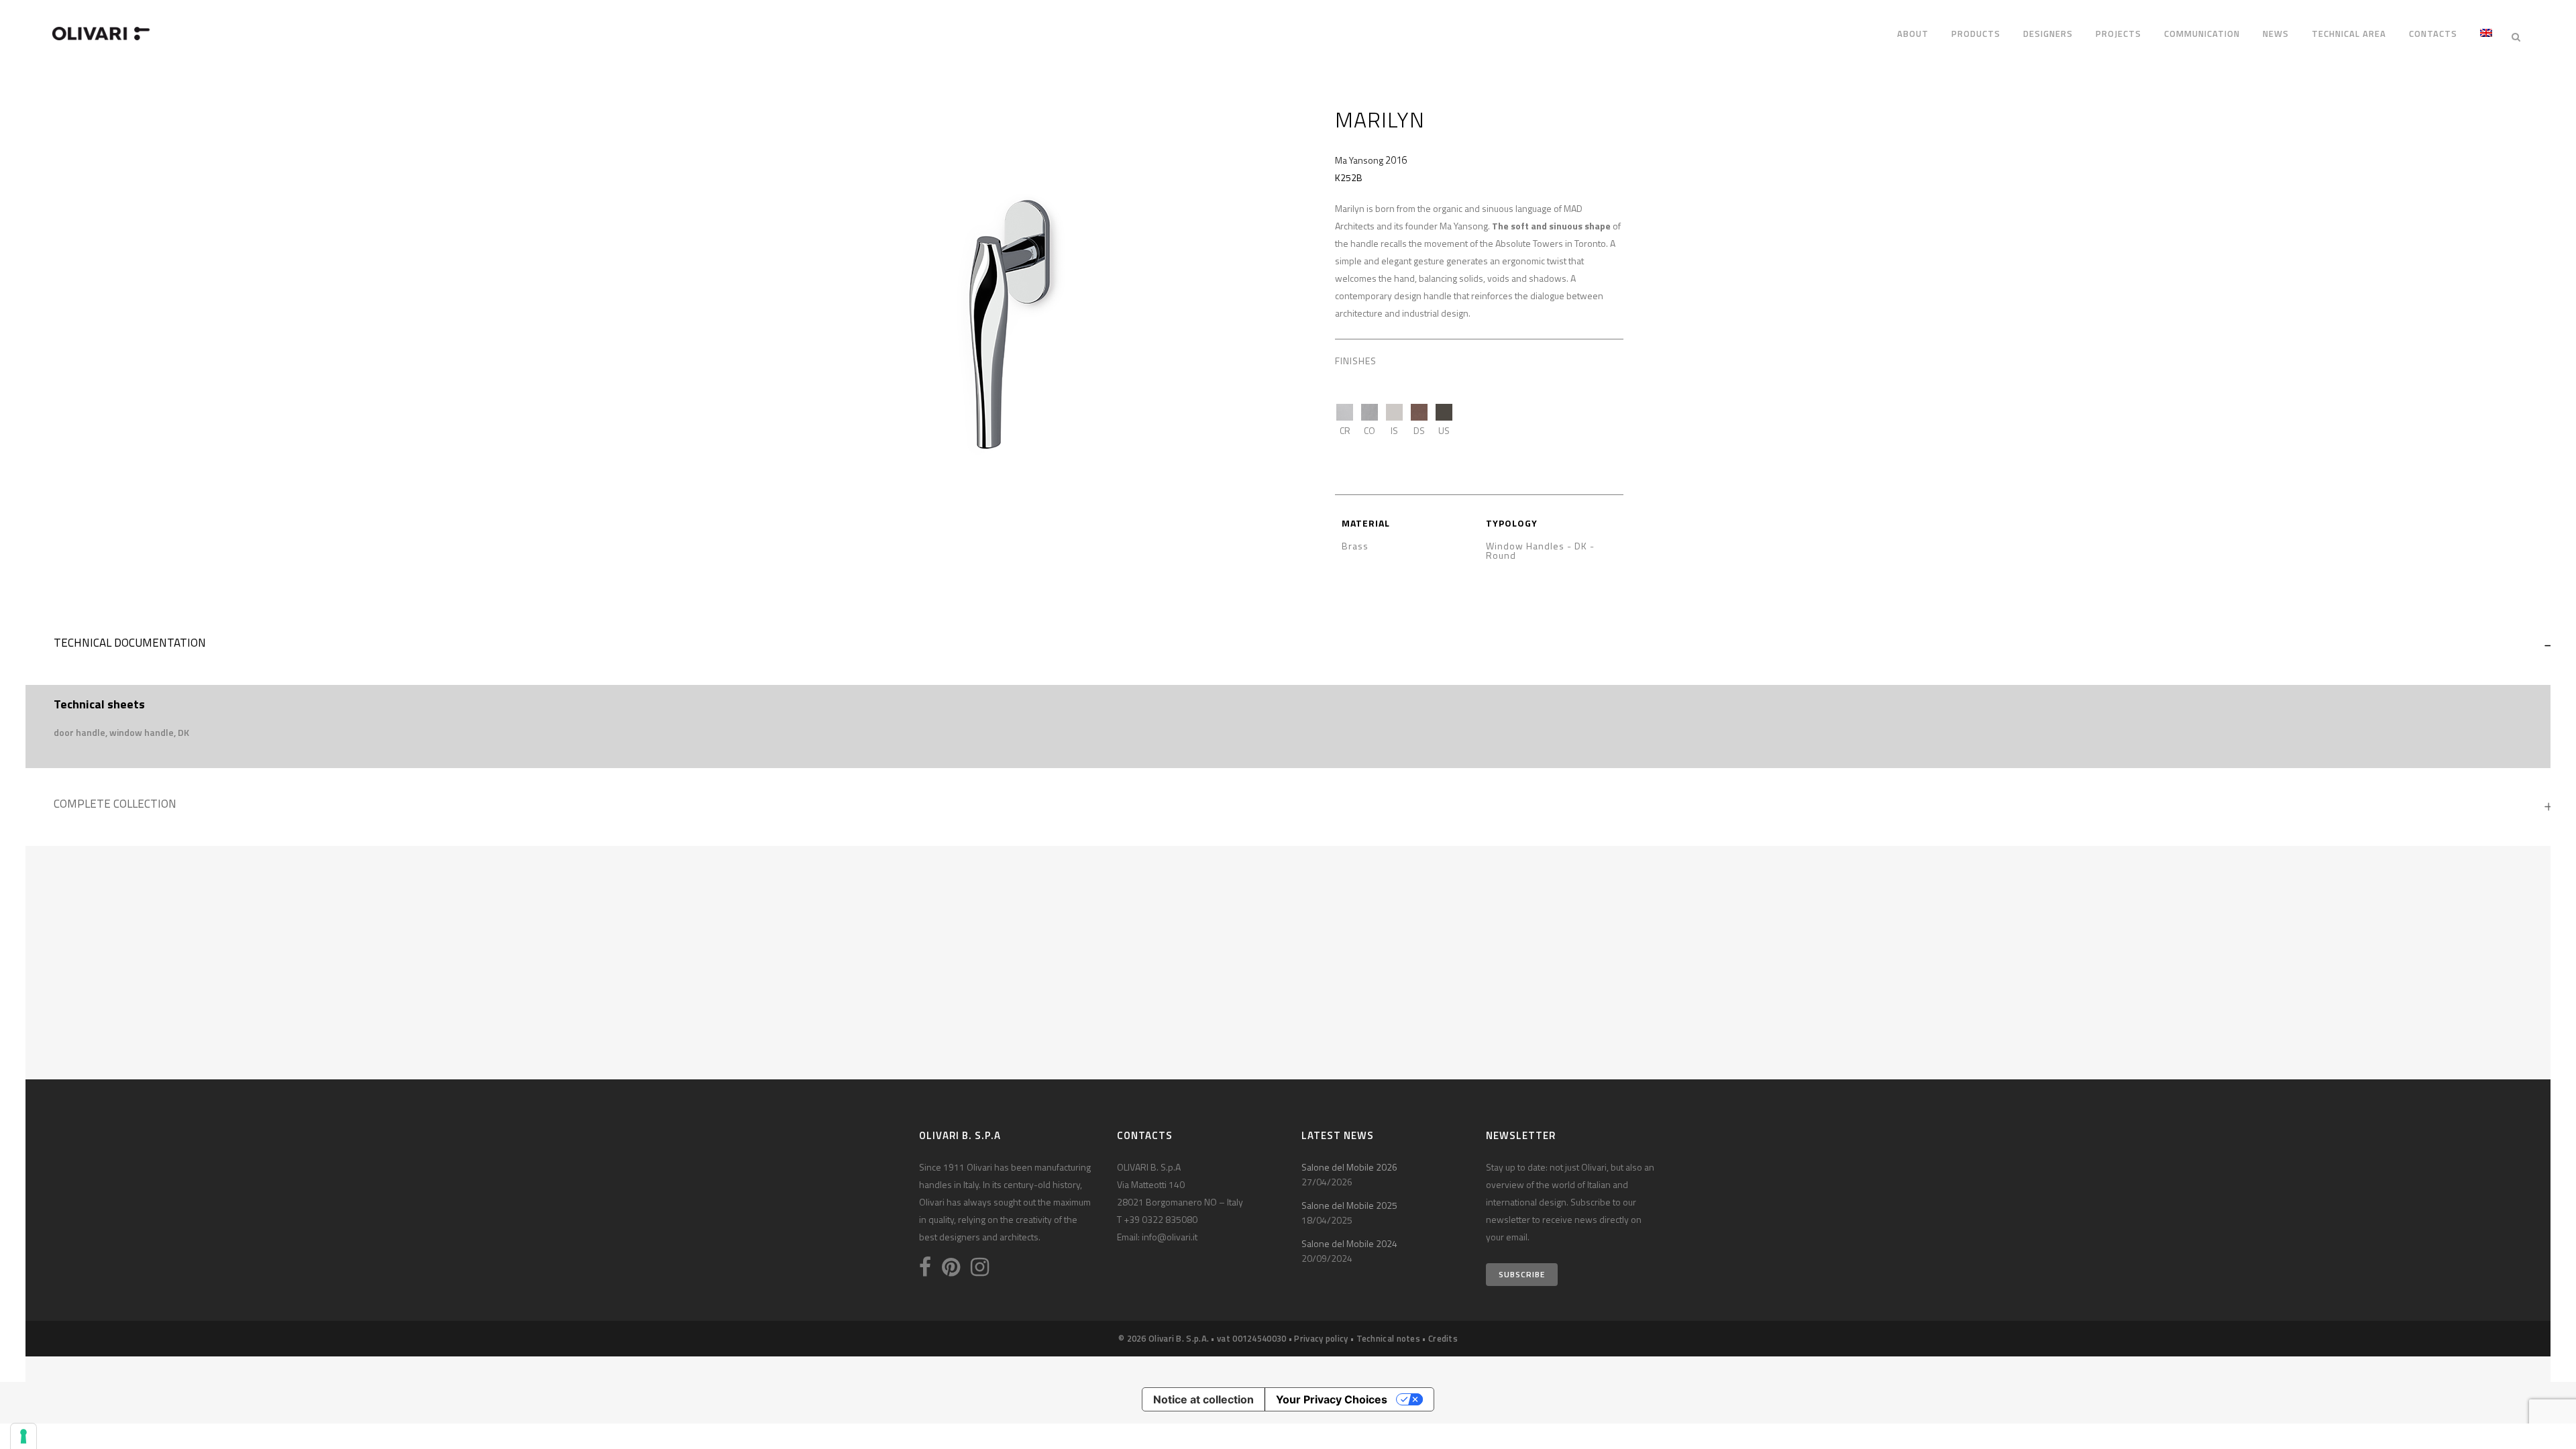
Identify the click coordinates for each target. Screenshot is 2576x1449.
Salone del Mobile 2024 (1349, 1243)
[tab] (1288, 646)
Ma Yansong (1359, 160)
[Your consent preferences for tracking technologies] (23, 1436)
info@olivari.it (1170, 1237)
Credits (1443, 1338)
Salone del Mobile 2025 (1349, 1205)
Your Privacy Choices (1332, 1399)
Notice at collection (1203, 1399)
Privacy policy (1321, 1338)
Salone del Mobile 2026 (1349, 1167)
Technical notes (1389, 1338)
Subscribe (1522, 1274)
